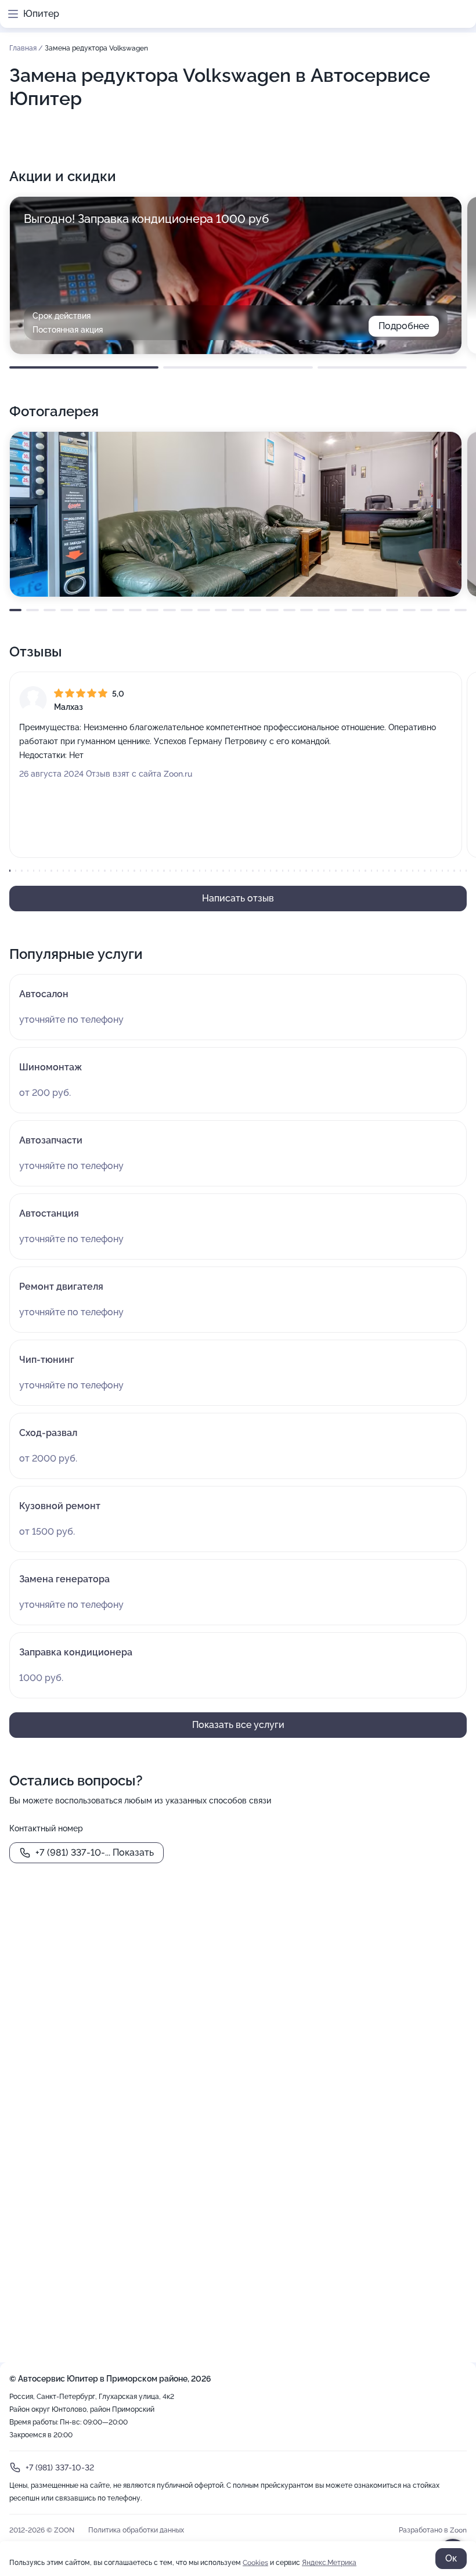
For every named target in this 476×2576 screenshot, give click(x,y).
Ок (451, 2558)
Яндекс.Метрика (329, 2563)
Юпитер (41, 14)
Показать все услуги (238, 1725)
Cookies (255, 2563)
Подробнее (404, 326)
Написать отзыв (238, 898)
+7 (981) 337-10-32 (60, 2467)
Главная (24, 48)
